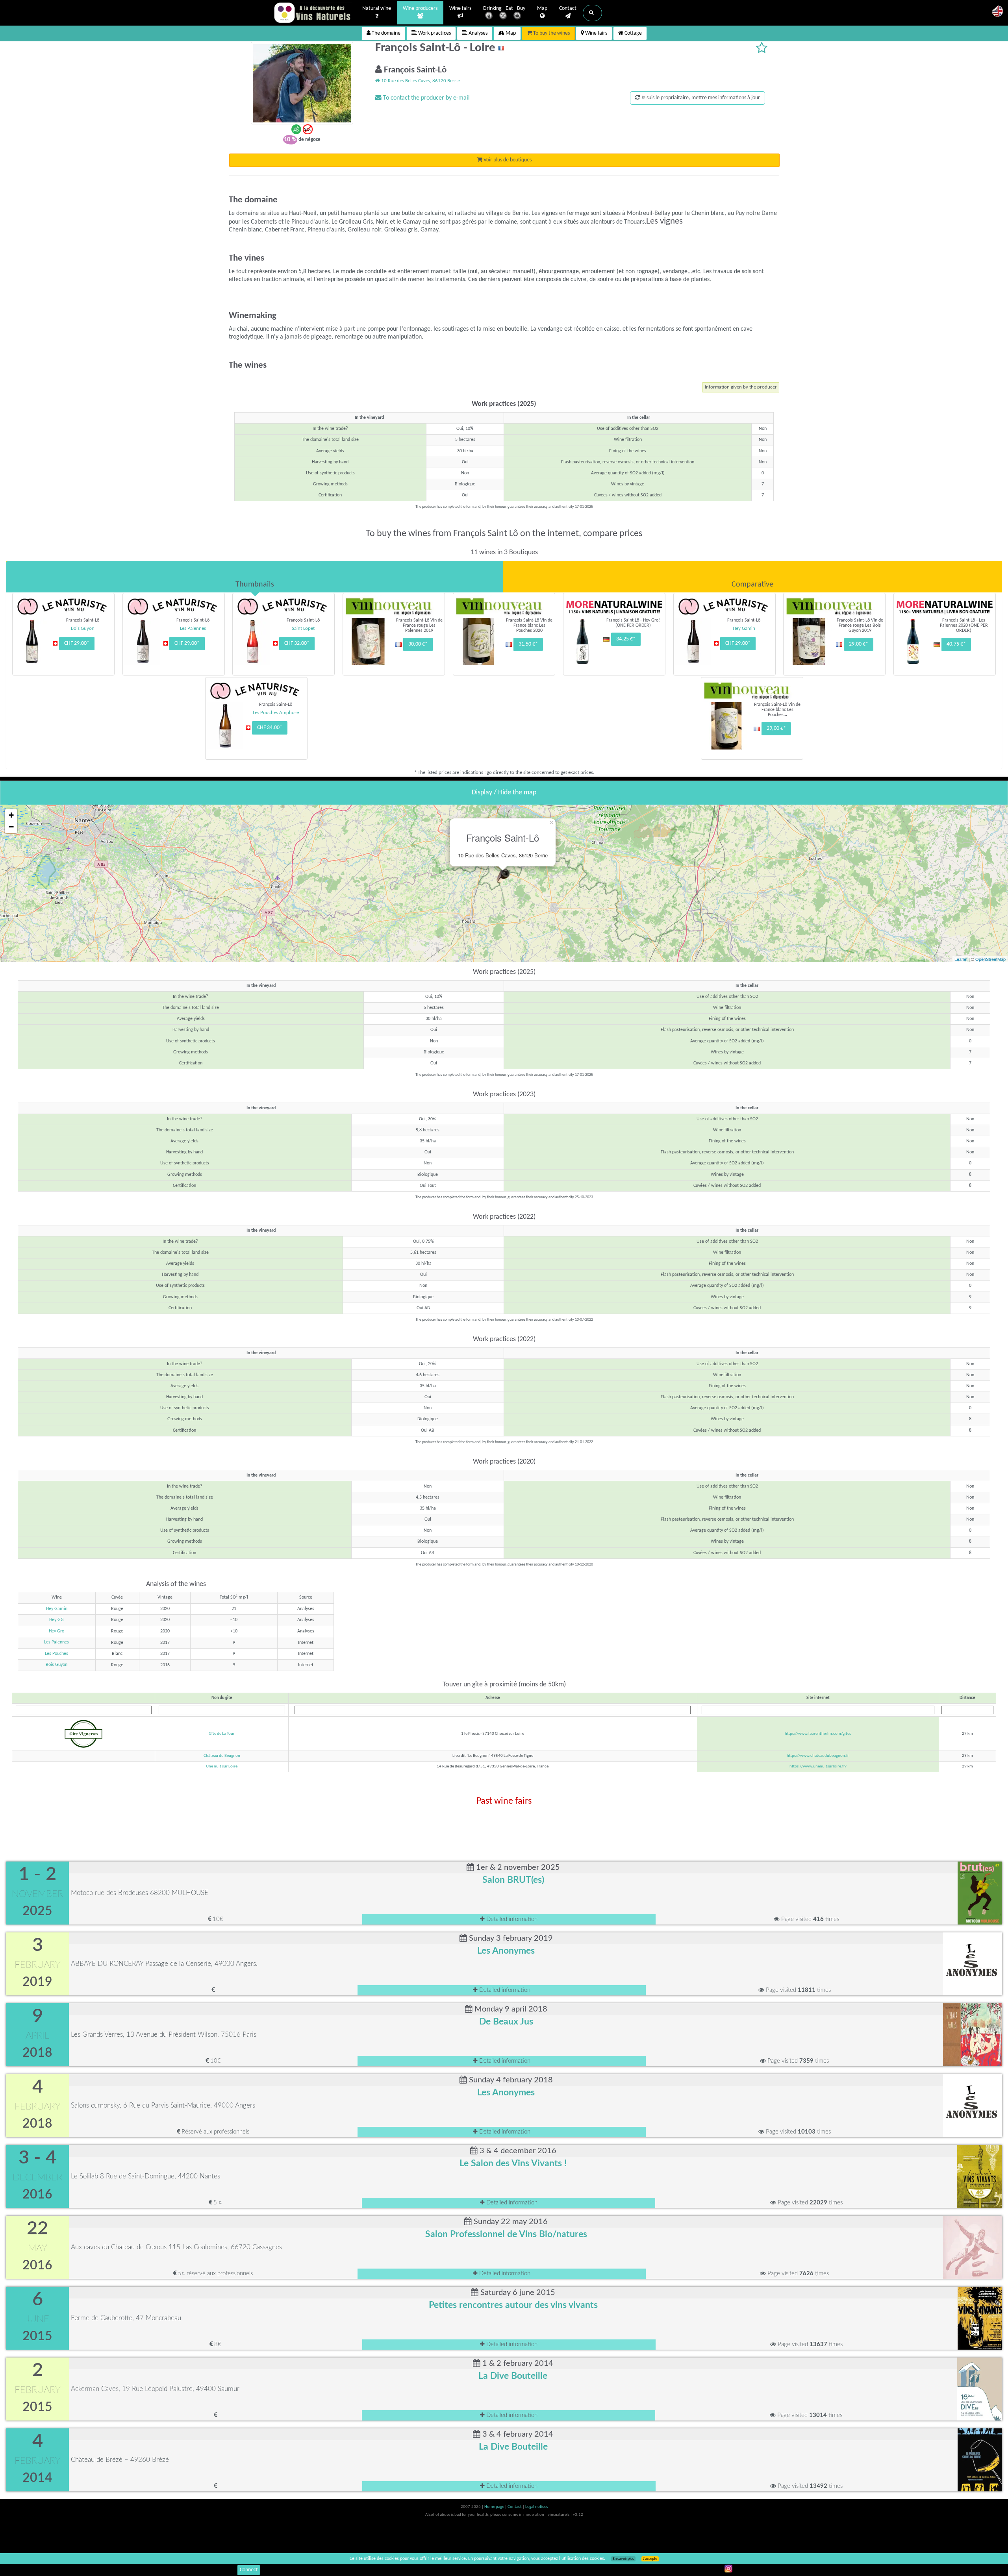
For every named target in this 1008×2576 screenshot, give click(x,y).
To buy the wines (551, 33)
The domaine (385, 33)
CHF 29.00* (77, 643)
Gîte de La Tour (222, 1734)
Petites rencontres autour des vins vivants (513, 2305)
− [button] (11, 827)
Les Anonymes (506, 1951)
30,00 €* (418, 644)
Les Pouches (57, 1654)
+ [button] (11, 815)
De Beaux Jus (506, 2022)
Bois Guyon (57, 1665)
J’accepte (650, 2559)
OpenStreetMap (990, 959)
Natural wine (377, 8)
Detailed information (511, 1919)
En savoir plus (623, 2559)
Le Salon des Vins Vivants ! (513, 2163)
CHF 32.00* (297, 643)
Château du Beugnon (222, 1756)
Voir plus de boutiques (507, 160)
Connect (249, 2570)
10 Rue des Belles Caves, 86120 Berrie (420, 81)
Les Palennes (57, 1642)
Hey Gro (57, 1631)
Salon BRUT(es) (513, 1880)
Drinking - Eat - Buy (504, 8)
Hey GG (57, 1620)
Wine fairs (460, 8)
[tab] (255, 577)
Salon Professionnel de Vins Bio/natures (506, 2234)
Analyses (477, 33)
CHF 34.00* (270, 728)
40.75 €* (956, 644)
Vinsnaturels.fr (313, 13)
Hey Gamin (57, 1609)
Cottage (633, 33)
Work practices (434, 33)
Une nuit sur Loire (222, 1766)
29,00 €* (859, 644)
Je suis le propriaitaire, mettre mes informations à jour (700, 98)
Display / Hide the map (504, 793)
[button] (592, 13)
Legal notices (536, 2507)
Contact (568, 8)
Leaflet (961, 959)
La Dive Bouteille (513, 2376)
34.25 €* (626, 639)
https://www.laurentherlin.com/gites (818, 1734)
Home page (495, 2507)
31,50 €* (528, 644)
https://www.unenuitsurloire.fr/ (818, 1766)
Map (542, 8)
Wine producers (420, 8)
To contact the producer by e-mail (426, 98)
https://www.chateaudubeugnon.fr (818, 1756)
